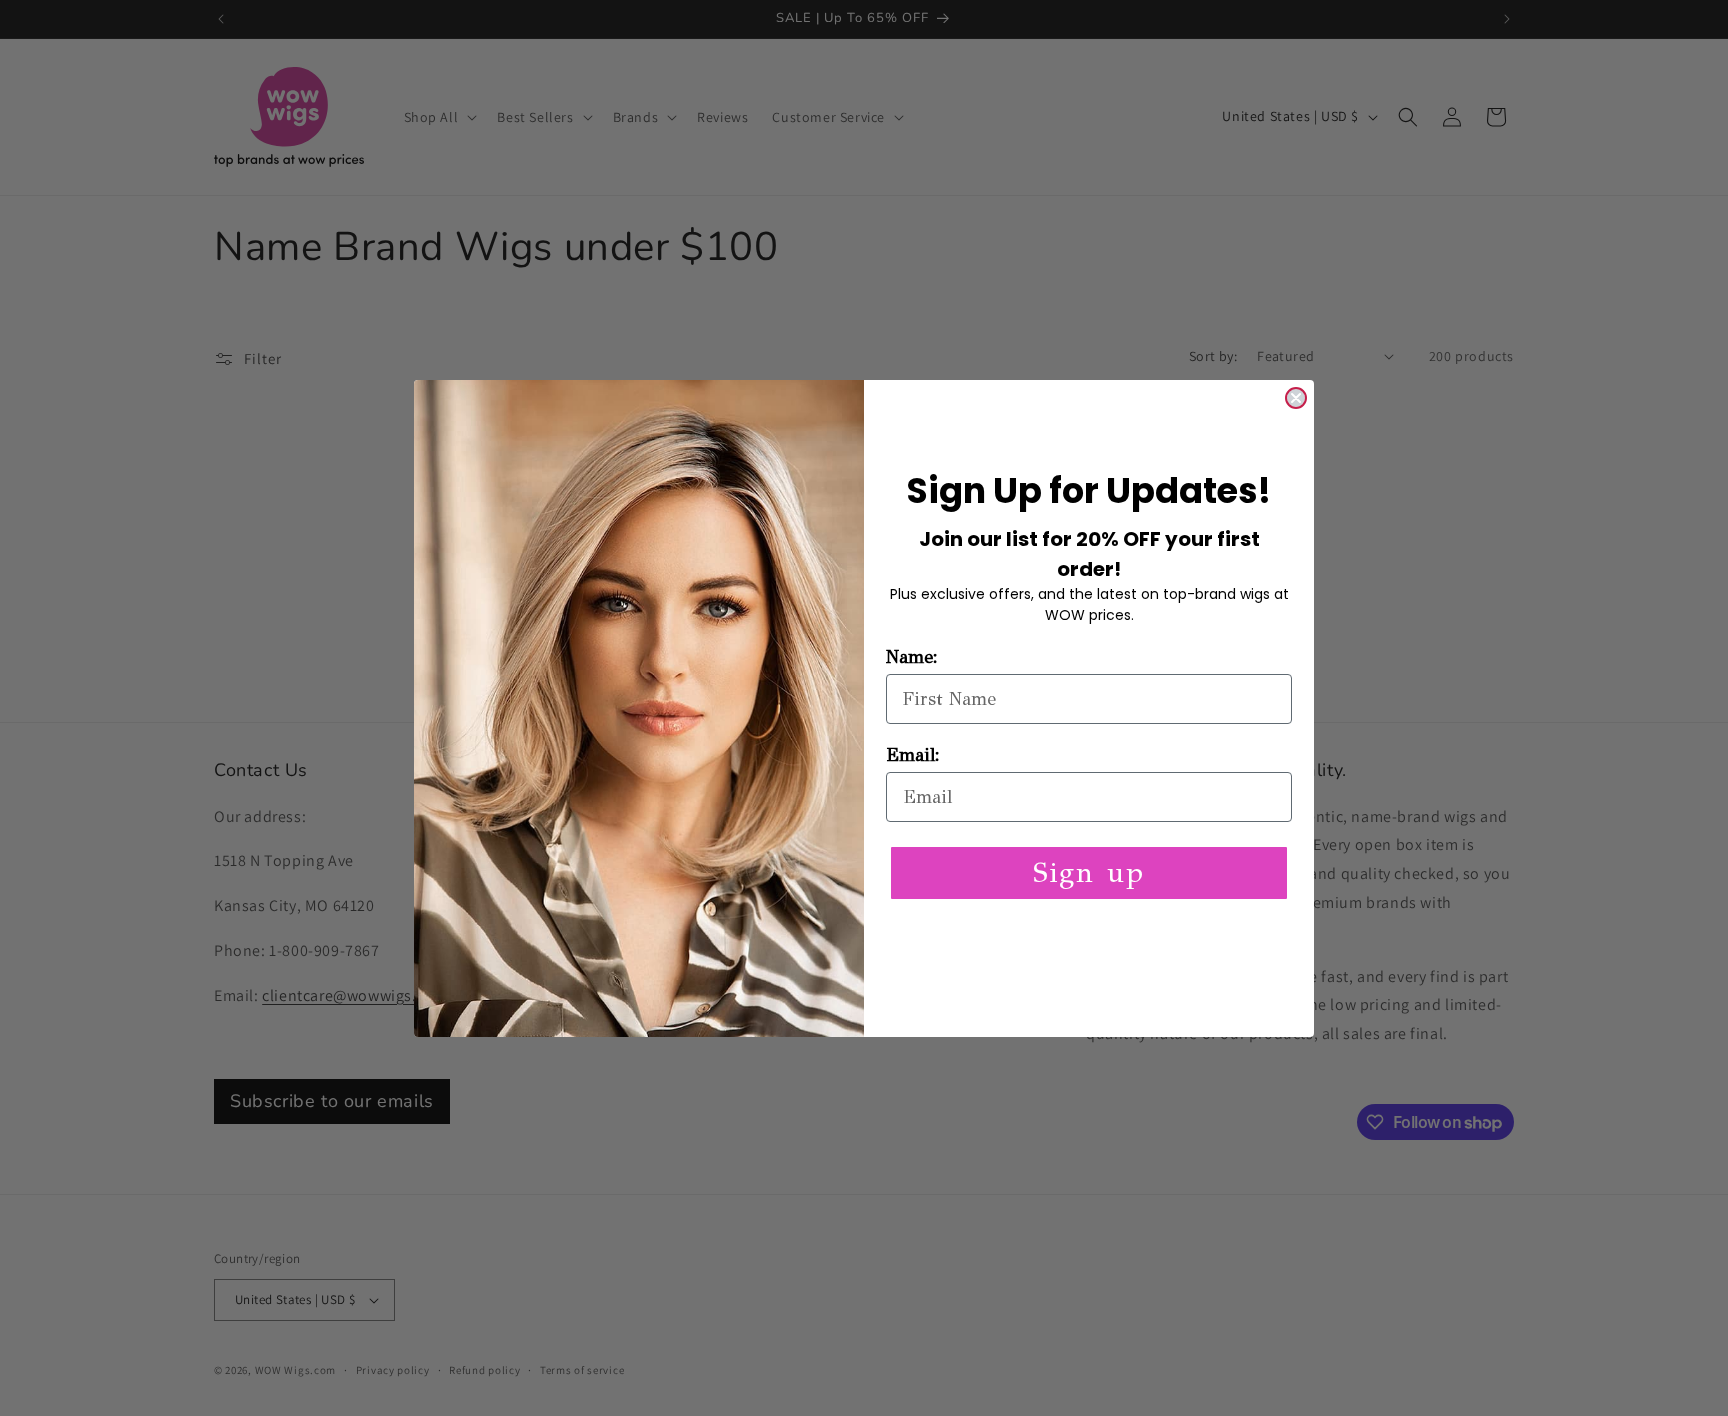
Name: (912, 657)
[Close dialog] (1296, 398)
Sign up (1089, 872)
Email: (913, 755)
